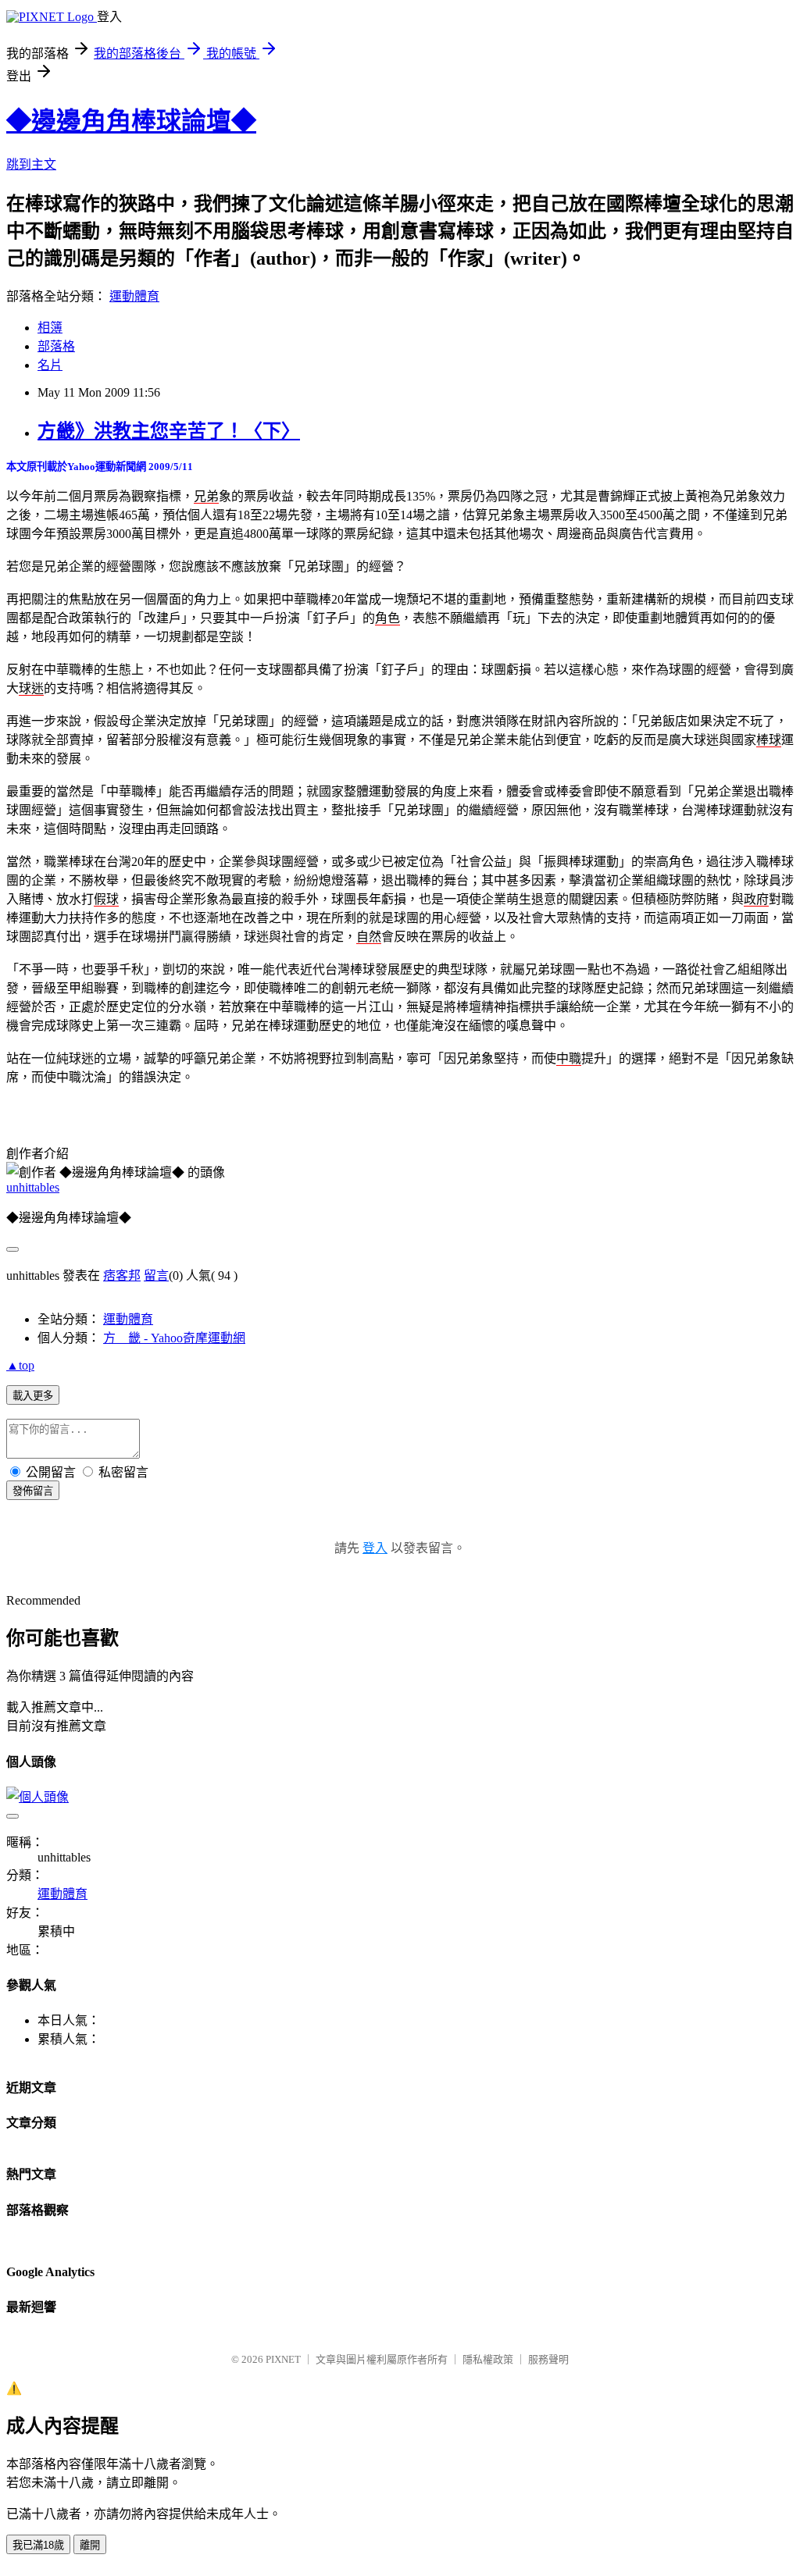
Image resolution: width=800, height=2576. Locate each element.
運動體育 (134, 296)
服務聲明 (548, 2359)
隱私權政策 (488, 2359)
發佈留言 (33, 1491)
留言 (156, 1276)
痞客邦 (122, 1276)
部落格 (56, 346)
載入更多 (33, 1396)
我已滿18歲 (38, 2545)
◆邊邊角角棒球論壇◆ (131, 121)
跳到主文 (31, 164)
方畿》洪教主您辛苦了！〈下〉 (169, 431)
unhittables (33, 1187)
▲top (20, 1365)
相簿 (50, 328)
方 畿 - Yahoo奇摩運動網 (174, 1338)
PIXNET (283, 2359)
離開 (90, 2545)
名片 (50, 365)
